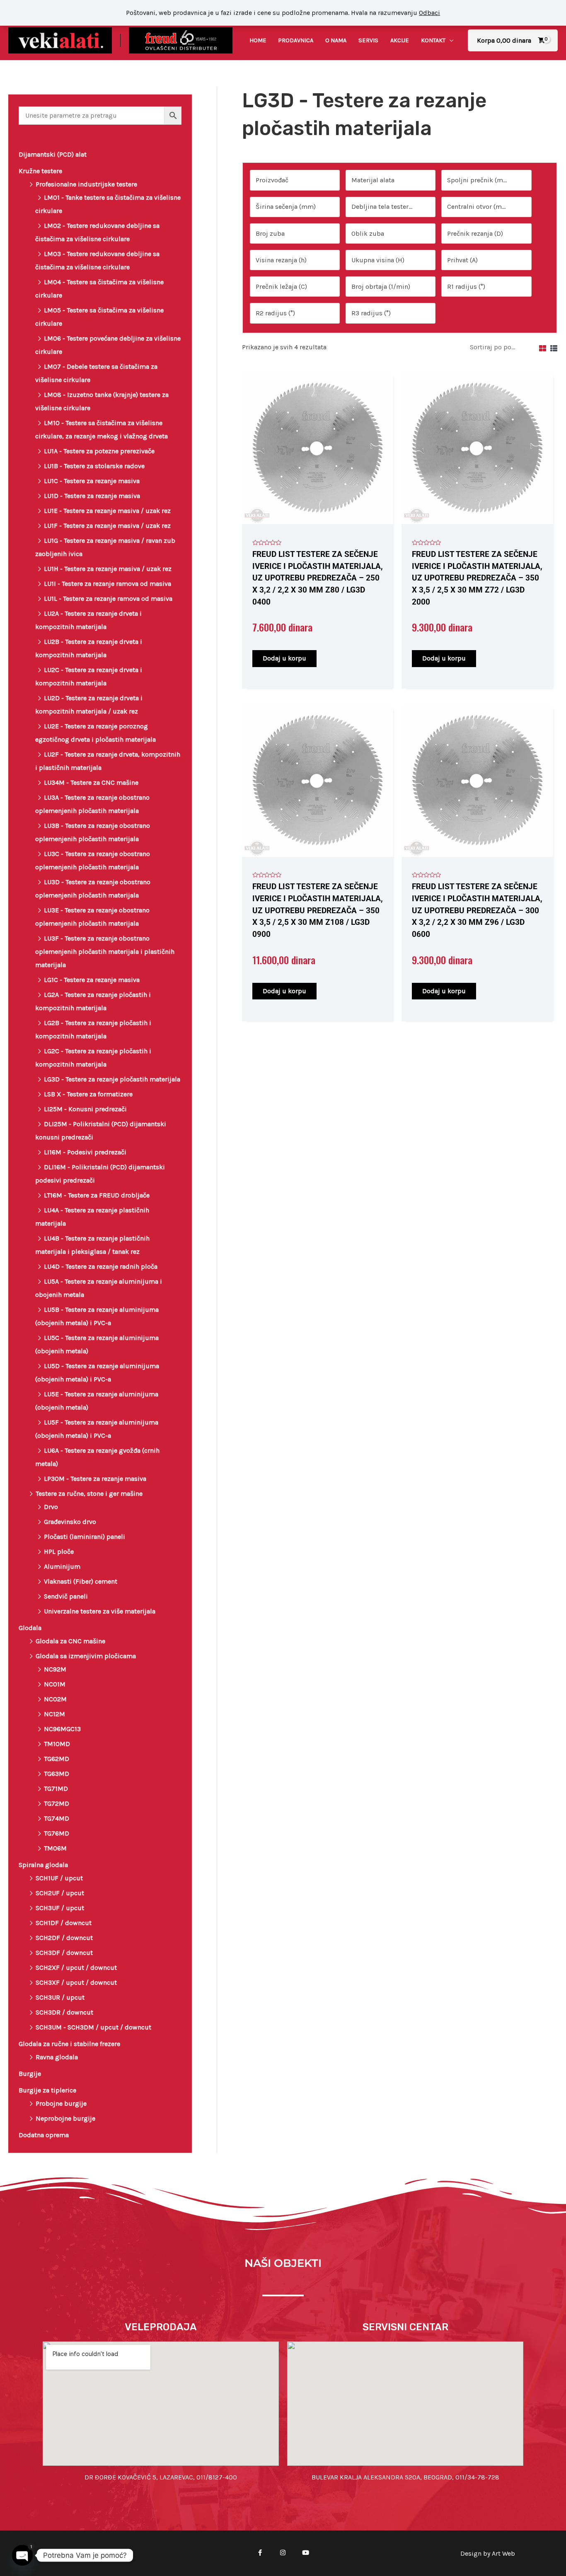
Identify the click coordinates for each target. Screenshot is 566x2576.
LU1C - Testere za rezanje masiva (92, 481)
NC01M (55, 1684)
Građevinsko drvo (70, 1522)
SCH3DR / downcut (64, 2012)
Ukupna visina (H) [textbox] (378, 260)
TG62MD (57, 1759)
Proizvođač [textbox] (272, 180)
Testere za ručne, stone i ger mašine (89, 1494)
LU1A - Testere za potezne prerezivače (99, 451)
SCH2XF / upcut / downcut (76, 1968)
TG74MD (57, 1818)
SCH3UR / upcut (60, 1997)
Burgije (30, 2074)
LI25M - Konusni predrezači (85, 1109)
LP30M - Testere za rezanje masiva (95, 1479)
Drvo (51, 1507)
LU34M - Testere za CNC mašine (91, 782)
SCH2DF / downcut (64, 1938)
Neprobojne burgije (65, 2118)
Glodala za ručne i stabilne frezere (69, 2044)
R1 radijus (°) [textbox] (466, 287)
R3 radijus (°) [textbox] (371, 313)
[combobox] (295, 180)
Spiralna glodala (43, 1865)
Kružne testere (40, 171)
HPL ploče (59, 1552)
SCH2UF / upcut (60, 1893)
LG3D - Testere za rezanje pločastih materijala (112, 1079)
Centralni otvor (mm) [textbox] (479, 207)
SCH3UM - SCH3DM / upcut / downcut (93, 2027)
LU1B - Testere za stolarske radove (94, 466)
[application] (450, 40)
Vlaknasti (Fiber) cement (81, 1581)
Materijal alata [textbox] (373, 180)
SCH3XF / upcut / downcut (76, 1982)
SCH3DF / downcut (64, 1953)
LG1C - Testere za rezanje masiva (92, 980)
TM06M (55, 1848)
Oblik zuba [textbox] (368, 233)
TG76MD (57, 1833)
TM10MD (57, 1744)
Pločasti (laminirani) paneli (85, 1537)
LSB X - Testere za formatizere (88, 1094)
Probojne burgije (61, 2103)
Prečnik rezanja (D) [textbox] (475, 233)
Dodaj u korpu (284, 658)
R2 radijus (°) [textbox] (275, 313)
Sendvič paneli (66, 1596)
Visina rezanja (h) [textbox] (281, 260)
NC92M (55, 1669)
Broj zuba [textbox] (270, 233)
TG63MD (57, 1774)
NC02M (55, 1699)
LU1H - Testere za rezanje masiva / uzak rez (108, 569)
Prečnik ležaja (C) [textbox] (281, 287)
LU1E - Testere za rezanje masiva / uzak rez (107, 511)
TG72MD (57, 1803)
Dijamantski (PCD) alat (53, 154)
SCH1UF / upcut (59, 1878)
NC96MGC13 (62, 1729)
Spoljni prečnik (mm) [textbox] (479, 180)
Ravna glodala (57, 2057)
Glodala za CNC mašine (70, 1641)
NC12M (54, 1714)
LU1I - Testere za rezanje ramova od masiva (108, 584)
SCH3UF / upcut (60, 1908)
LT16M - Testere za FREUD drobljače (97, 1195)
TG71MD (56, 1789)
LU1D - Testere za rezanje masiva (92, 496)
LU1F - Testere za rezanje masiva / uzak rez (107, 526)
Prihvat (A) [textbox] (462, 260)
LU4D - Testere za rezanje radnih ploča (101, 1266)
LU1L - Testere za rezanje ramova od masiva (108, 599)
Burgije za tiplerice (47, 2090)
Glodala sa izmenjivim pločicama (86, 1656)
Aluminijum (62, 1566)
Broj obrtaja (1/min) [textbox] (381, 287)
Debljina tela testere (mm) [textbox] (387, 207)
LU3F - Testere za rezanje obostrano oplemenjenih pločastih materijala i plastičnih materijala (105, 952)
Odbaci (429, 13)
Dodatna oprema (44, 2135)
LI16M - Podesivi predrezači (85, 1152)
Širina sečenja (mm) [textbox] (286, 207)
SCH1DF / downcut (64, 1923)
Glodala (30, 1628)
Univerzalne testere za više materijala (100, 1611)
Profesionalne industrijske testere (86, 184)
